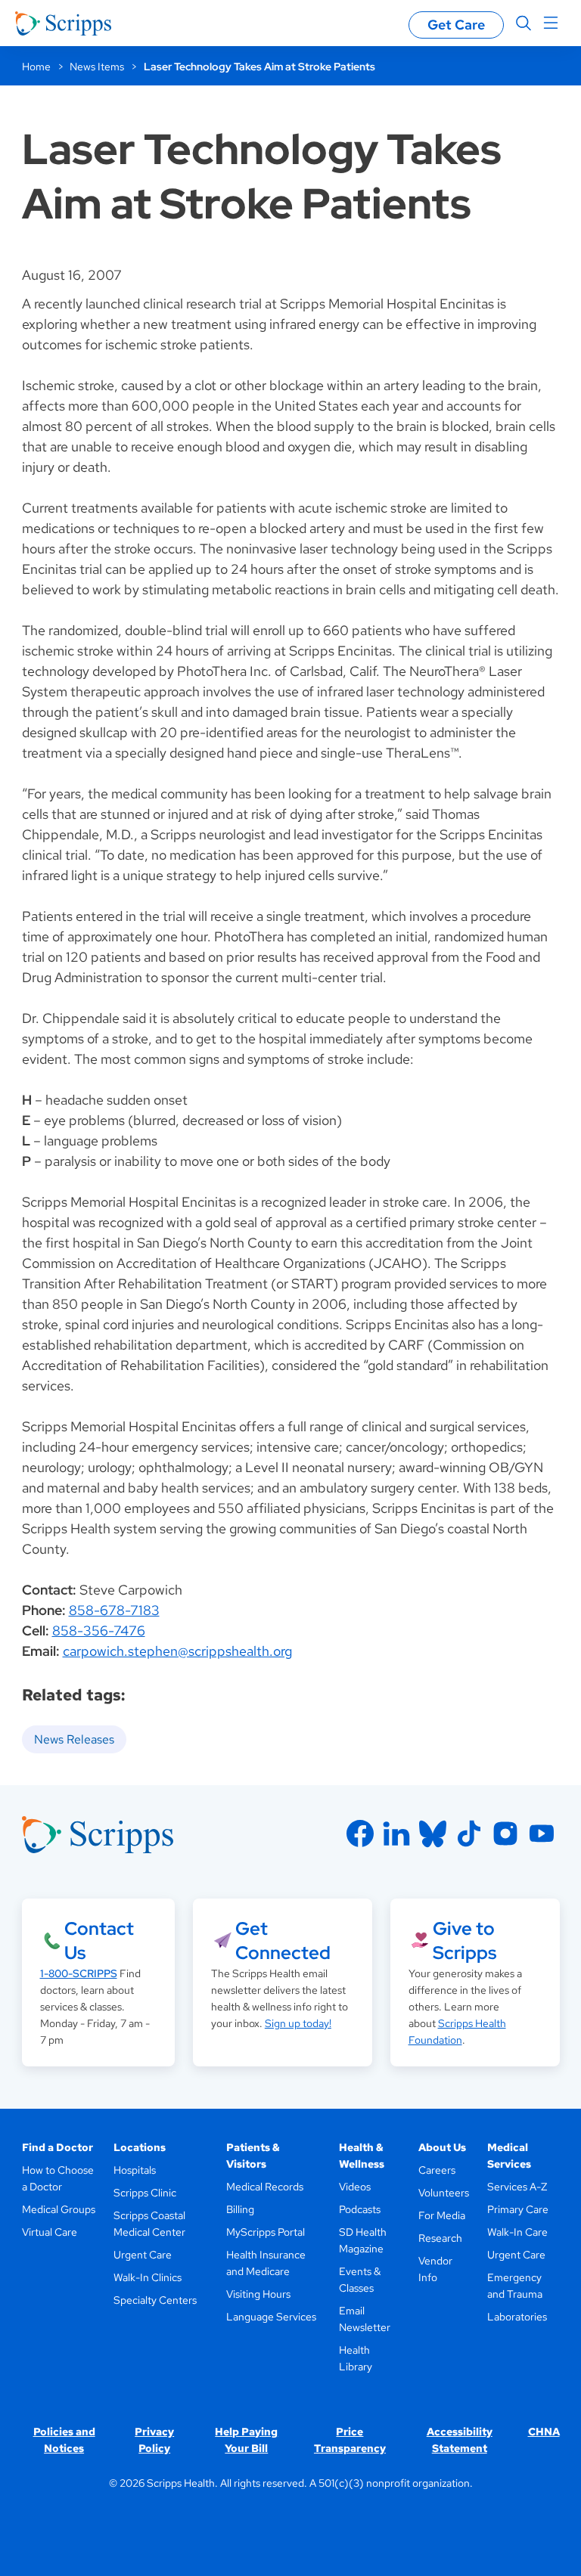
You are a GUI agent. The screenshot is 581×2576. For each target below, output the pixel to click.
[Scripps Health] (63, 23)
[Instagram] (505, 1834)
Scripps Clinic (145, 2193)
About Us (442, 2147)
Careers (437, 2170)
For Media (442, 2215)
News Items (97, 67)
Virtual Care (50, 2232)
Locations (140, 2147)
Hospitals (135, 2170)
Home (36, 67)
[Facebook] (360, 1834)
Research (440, 2238)
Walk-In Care (517, 2232)
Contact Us (99, 1941)
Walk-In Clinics (148, 2277)
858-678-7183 (114, 1610)
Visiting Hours (258, 2294)
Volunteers (444, 2193)
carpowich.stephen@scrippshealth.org (177, 1651)
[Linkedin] (396, 1834)
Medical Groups (59, 2209)
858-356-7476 (99, 1631)
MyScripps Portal (266, 2232)
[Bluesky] (433, 1834)
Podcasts (360, 2209)
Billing (240, 2209)
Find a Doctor (57, 2147)
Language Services (271, 2317)
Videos (355, 2187)
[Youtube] (542, 1834)
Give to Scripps (464, 1941)
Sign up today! (298, 2023)
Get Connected (283, 1941)
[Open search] (524, 23)
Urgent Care (143, 2255)
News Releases (74, 1739)
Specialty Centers (155, 2300)
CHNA (544, 2432)
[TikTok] (469, 1834)
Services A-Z (517, 2187)
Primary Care (518, 2209)
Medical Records (265, 2187)
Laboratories (517, 2317)
